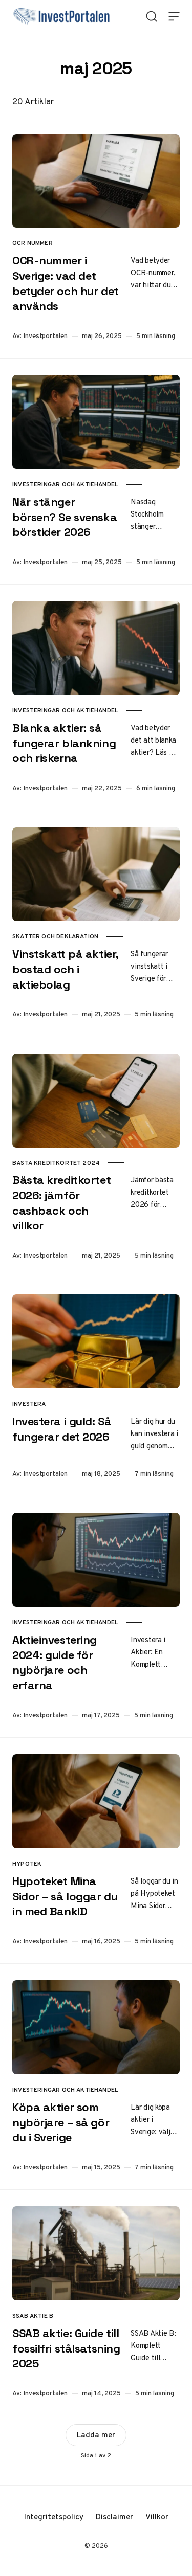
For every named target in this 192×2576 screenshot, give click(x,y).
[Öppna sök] (152, 16)
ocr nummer (33, 243)
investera (29, 1404)
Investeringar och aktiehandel (65, 484)
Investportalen (46, 336)
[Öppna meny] (174, 16)
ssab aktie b (33, 2316)
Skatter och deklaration (55, 936)
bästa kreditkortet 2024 (56, 1163)
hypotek (27, 1864)
